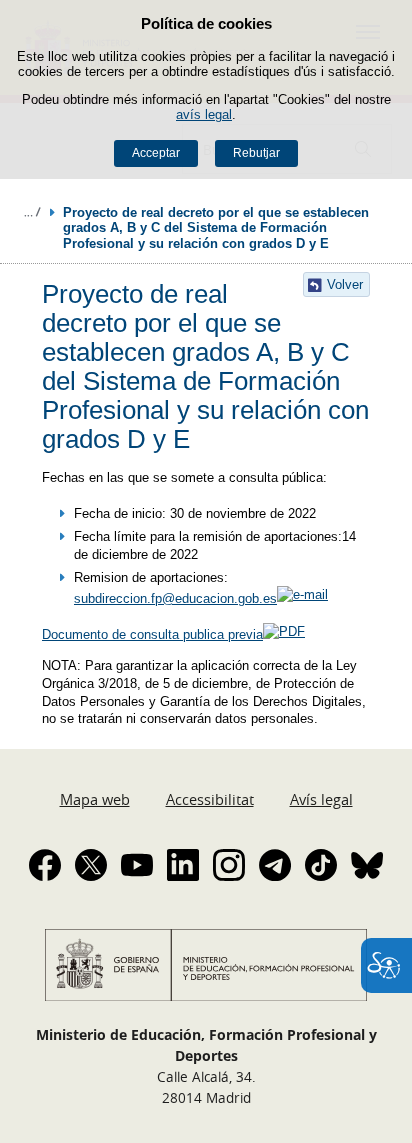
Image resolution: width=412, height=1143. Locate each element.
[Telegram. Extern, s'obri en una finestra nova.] (275, 865)
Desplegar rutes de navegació (32, 212)
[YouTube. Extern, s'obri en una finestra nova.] (137, 865)
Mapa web (95, 799)
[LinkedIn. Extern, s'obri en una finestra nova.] (183, 865)
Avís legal (321, 799)
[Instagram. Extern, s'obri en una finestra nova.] (229, 865)
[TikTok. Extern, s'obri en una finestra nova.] (321, 865)
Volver (345, 284)
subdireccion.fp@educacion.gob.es (175, 598)
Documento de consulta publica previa (152, 634)
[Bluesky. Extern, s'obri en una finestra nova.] (367, 865)
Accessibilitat (210, 799)
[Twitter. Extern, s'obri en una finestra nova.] (91, 865)
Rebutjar (256, 153)
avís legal (204, 114)
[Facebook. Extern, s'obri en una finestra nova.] (45, 865)
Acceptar (156, 153)
